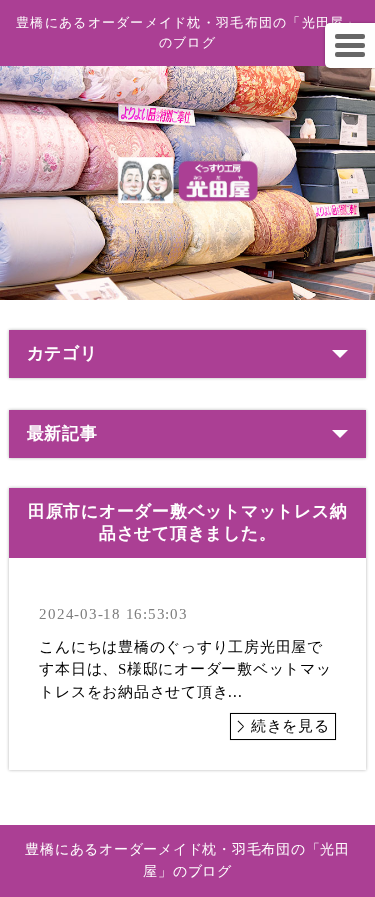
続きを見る (290, 726)
